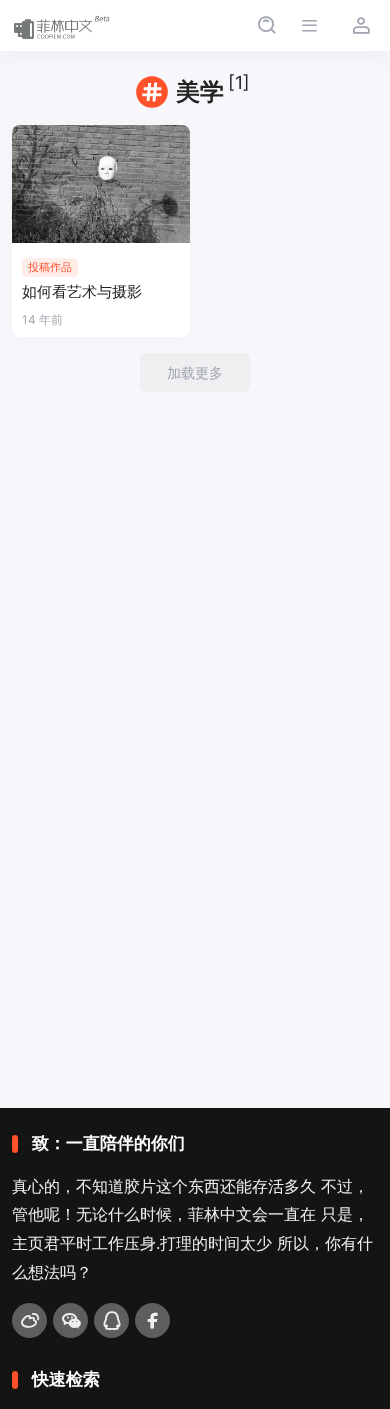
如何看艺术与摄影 (82, 291)
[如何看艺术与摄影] (101, 184)
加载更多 (195, 372)
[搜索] (266, 25)
